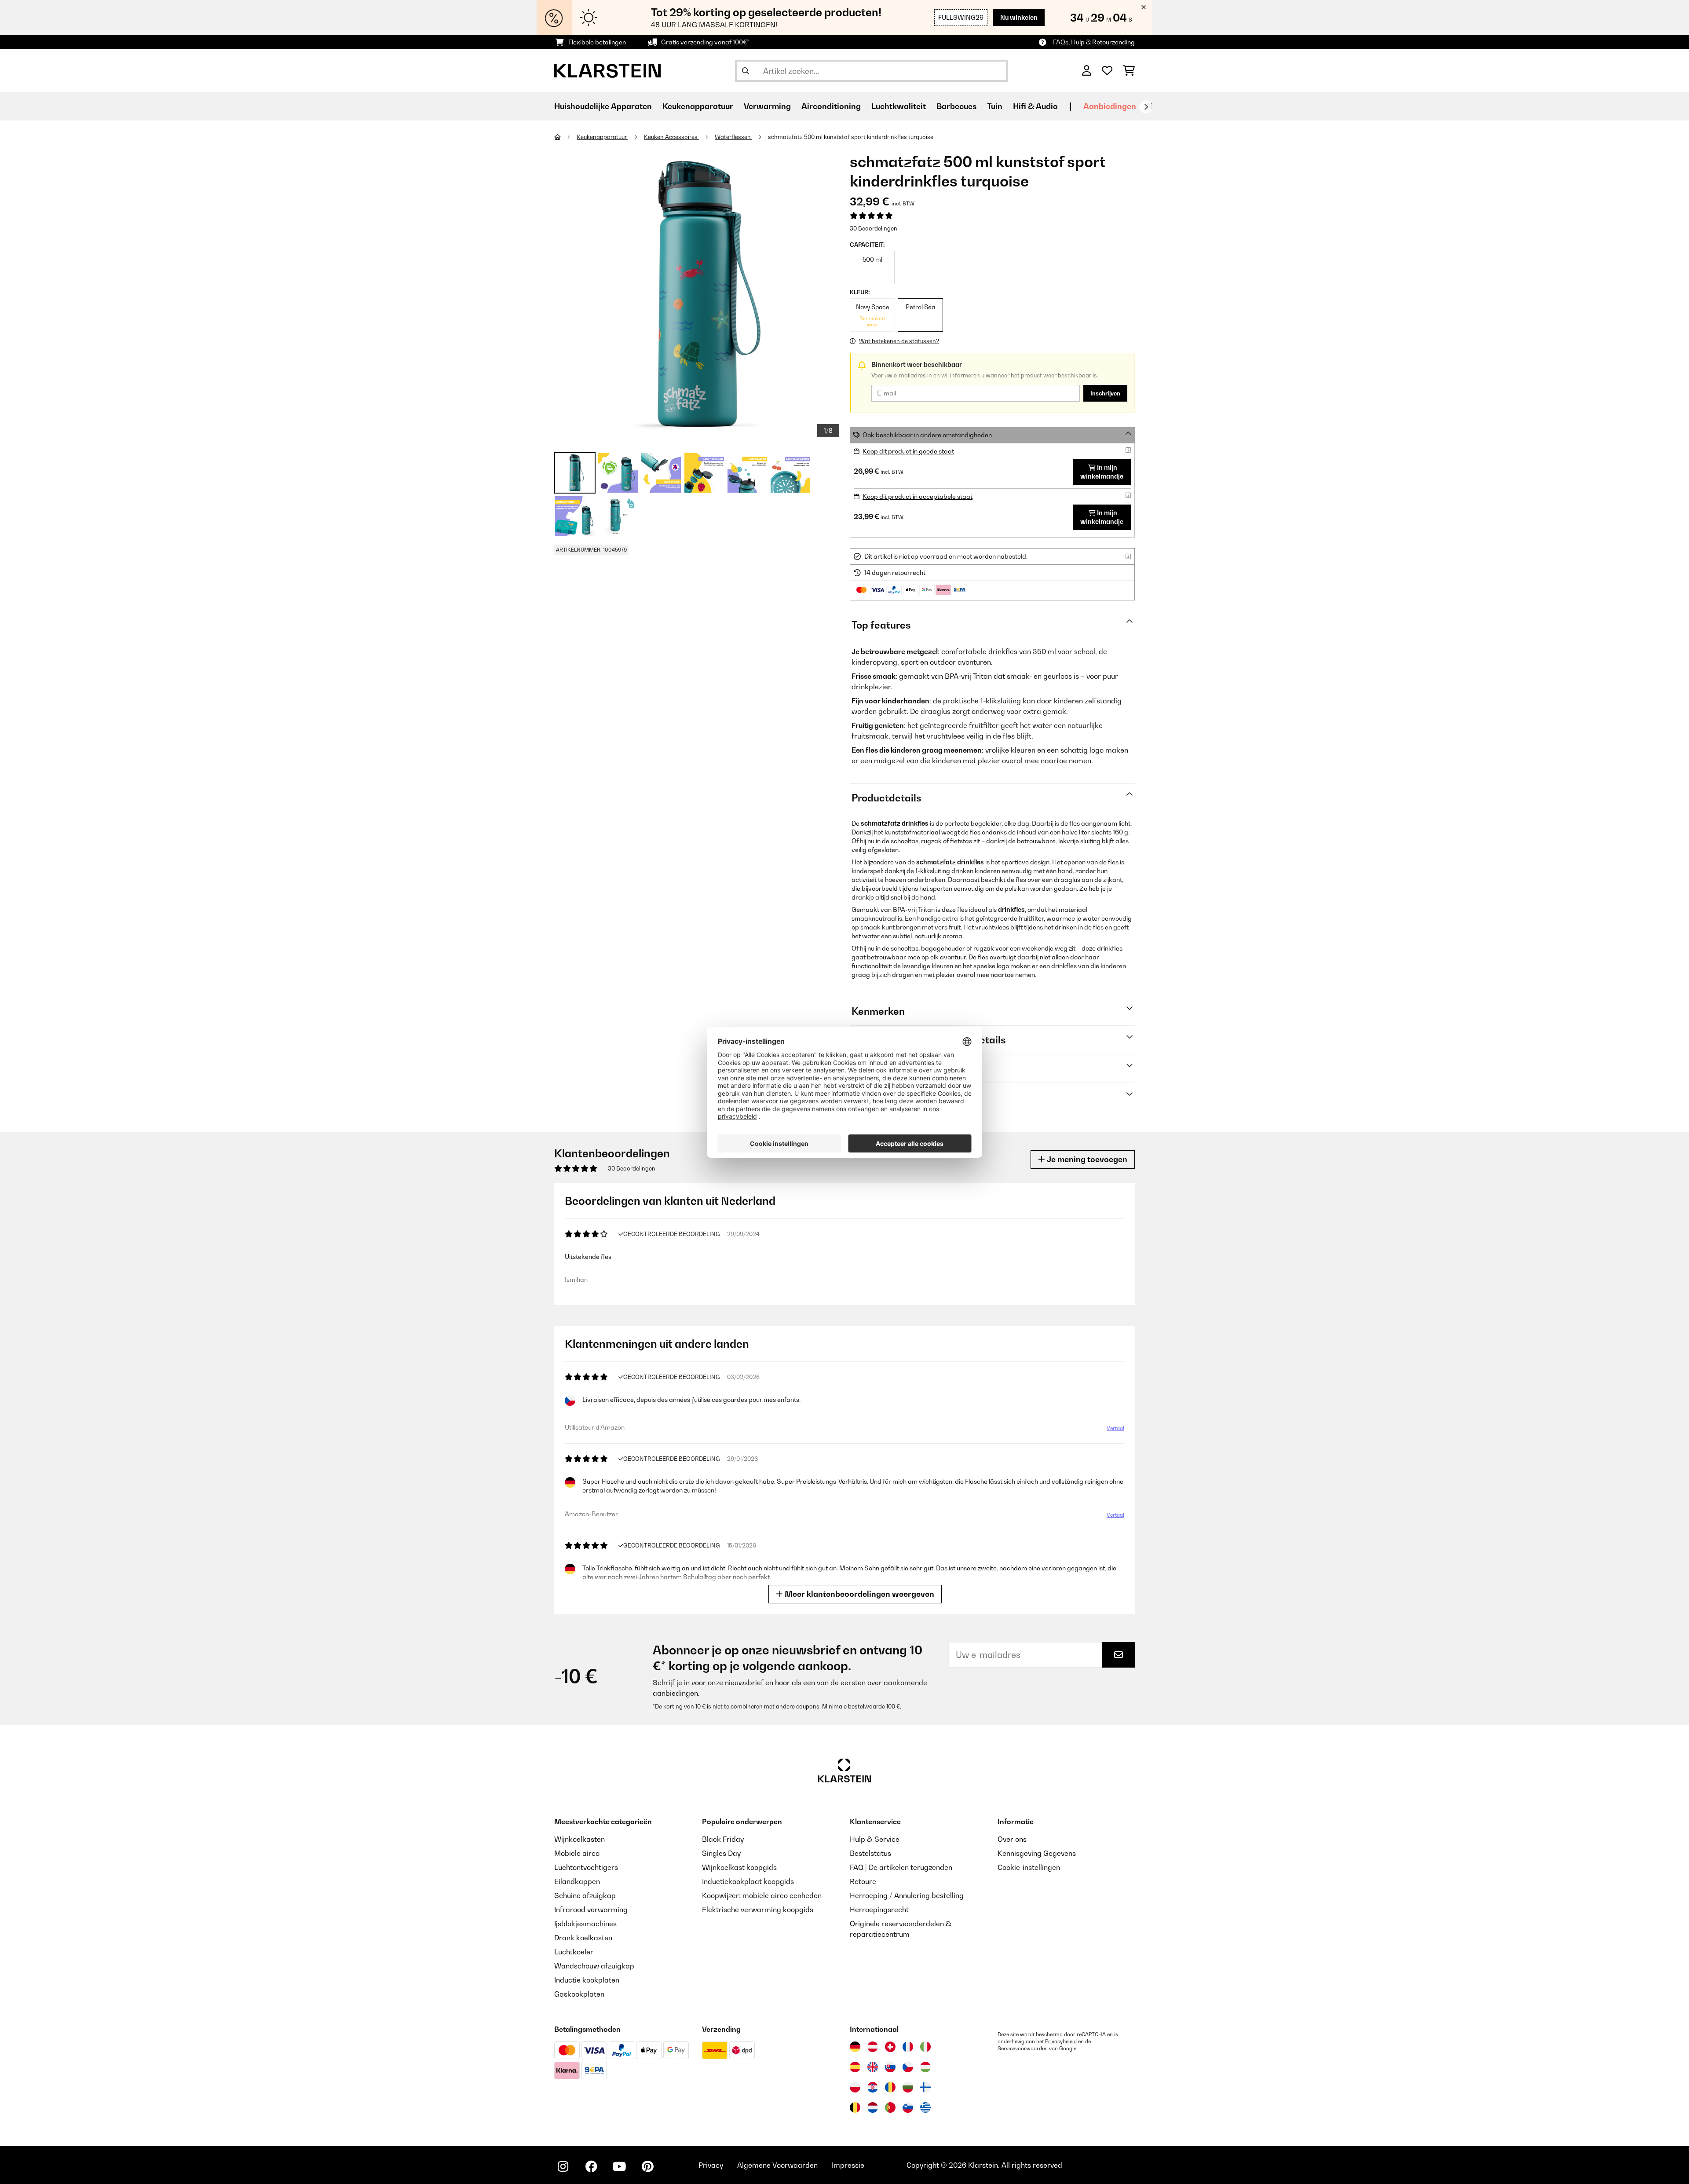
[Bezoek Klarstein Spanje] (855, 2067)
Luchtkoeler (574, 1952)
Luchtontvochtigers (586, 1867)
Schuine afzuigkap (585, 1895)
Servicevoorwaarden (1023, 2049)
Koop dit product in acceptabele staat (918, 496)
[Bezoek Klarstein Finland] (925, 2087)
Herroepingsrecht (879, 1910)
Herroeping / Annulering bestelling (907, 1895)
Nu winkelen (1019, 17)
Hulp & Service (875, 1839)
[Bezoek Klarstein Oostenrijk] (873, 2047)
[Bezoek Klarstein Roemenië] (890, 2087)
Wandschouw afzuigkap (594, 1966)
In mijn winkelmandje (1102, 472)
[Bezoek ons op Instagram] (563, 2166)
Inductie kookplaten (587, 1980)
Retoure (863, 1881)
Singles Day (721, 1853)
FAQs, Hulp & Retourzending (1094, 42)
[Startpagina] (565, 137)
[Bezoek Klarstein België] (855, 2107)
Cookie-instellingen (1029, 1867)
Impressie (848, 2165)
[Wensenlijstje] (1107, 71)
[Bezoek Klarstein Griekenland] (925, 2108)
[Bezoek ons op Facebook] (591, 2166)
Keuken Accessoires (671, 137)
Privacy (711, 2165)
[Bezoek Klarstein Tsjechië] (908, 2067)
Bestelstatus (870, 1853)
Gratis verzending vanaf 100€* (705, 42)
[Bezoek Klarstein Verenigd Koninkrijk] (873, 2067)
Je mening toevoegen (1086, 1159)
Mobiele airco (577, 1853)
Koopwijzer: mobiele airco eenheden (762, 1895)
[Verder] (1146, 107)
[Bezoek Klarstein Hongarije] (925, 2067)
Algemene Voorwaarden (777, 2165)
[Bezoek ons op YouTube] (619, 2166)
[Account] (1087, 71)
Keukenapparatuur (602, 137)
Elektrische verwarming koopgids (758, 1910)
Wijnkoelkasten (579, 1839)
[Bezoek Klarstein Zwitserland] (890, 2047)
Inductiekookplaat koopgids (748, 1881)
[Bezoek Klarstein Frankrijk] (908, 2047)
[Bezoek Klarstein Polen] (855, 2087)
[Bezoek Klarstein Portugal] (890, 2107)
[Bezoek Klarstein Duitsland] (855, 2047)
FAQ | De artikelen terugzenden (901, 1867)
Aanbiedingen (1110, 106)
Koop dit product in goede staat (908, 451)
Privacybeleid (1061, 2041)
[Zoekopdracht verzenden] (746, 71)
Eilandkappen (577, 1881)
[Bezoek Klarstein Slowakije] (890, 2067)
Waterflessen (733, 137)
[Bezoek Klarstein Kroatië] (873, 2087)
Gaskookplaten (579, 1994)
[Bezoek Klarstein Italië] (925, 2047)
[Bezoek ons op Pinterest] (647, 2166)
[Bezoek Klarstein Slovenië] (908, 2107)
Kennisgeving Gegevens (1037, 1853)
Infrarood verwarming (591, 1910)
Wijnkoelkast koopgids (739, 1867)
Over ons (1012, 1839)
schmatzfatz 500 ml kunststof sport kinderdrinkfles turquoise (851, 137)
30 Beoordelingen (874, 228)
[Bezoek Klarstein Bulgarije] (908, 2087)
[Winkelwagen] (1129, 71)
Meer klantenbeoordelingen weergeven (859, 1594)
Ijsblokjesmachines (585, 1924)
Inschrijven (1105, 393)
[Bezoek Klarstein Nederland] (873, 2107)
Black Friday (723, 1839)
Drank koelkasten (583, 1938)
